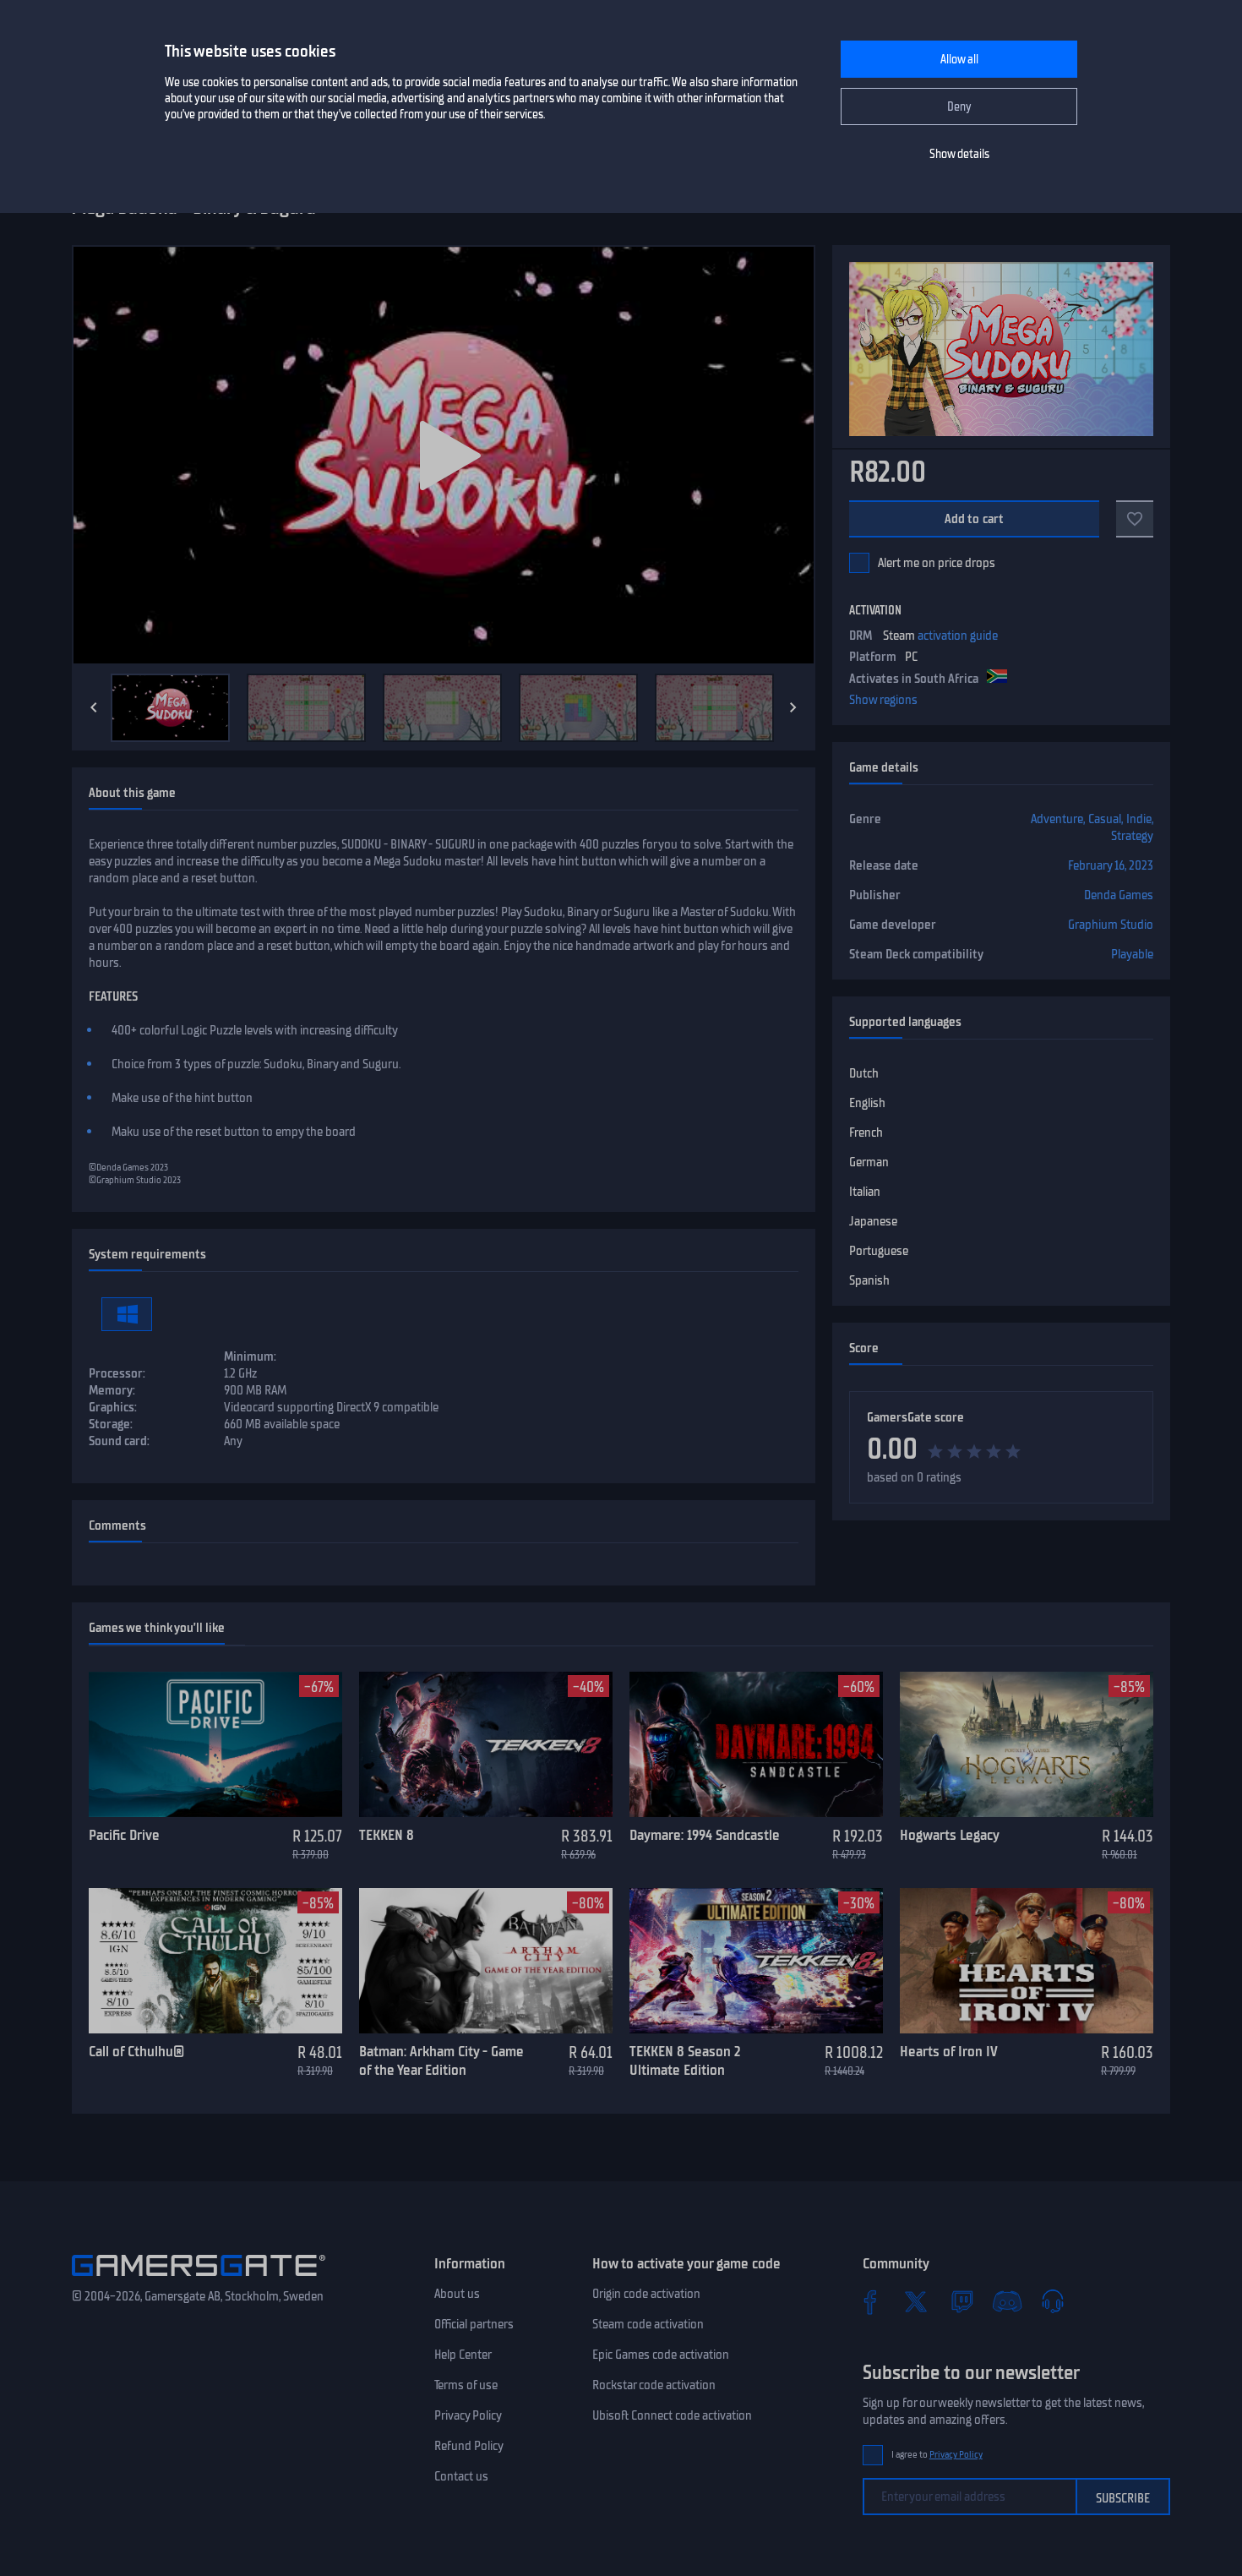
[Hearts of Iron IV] (1027, 1961)
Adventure (1057, 819)
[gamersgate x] (916, 2301)
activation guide (958, 636)
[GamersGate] (199, 2279)
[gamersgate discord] (1007, 2301)
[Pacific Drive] (215, 1744)
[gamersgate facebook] (870, 2301)
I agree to (937, 2455)
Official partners (474, 2324)
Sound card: (119, 1441)
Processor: (117, 1373)
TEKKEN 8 (387, 1835)
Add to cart (975, 519)
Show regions (883, 700)
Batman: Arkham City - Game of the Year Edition (441, 2061)
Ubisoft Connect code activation (672, 2415)
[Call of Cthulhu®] (215, 1961)
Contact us (461, 2476)
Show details (959, 154)
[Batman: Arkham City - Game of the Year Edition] (486, 1961)
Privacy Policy (468, 2415)
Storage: (111, 1424)
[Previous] (94, 707)
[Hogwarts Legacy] (1027, 1744)
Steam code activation (648, 2324)
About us (457, 2294)
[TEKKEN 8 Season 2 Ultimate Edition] (756, 1961)
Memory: (112, 1390)
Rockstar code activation (654, 2385)
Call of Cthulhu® (136, 2051)
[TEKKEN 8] (486, 1744)
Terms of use (466, 2385)
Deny (959, 107)
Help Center (463, 2355)
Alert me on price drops (937, 563)
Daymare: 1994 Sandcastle (705, 1835)
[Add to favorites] (1135, 519)
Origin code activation (646, 2294)
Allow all (959, 60)
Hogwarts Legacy (950, 1835)
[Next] (793, 707)
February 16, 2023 (1111, 865)
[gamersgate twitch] (961, 2301)
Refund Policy (469, 2446)
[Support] (1053, 2301)
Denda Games (1119, 895)
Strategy (1132, 836)
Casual (1105, 819)
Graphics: (113, 1407)
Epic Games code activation (661, 2355)
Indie (1139, 819)
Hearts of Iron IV (949, 2051)
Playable (1132, 954)
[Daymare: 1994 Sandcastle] (756, 1744)
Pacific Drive (124, 1835)
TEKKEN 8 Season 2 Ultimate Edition (685, 2061)
